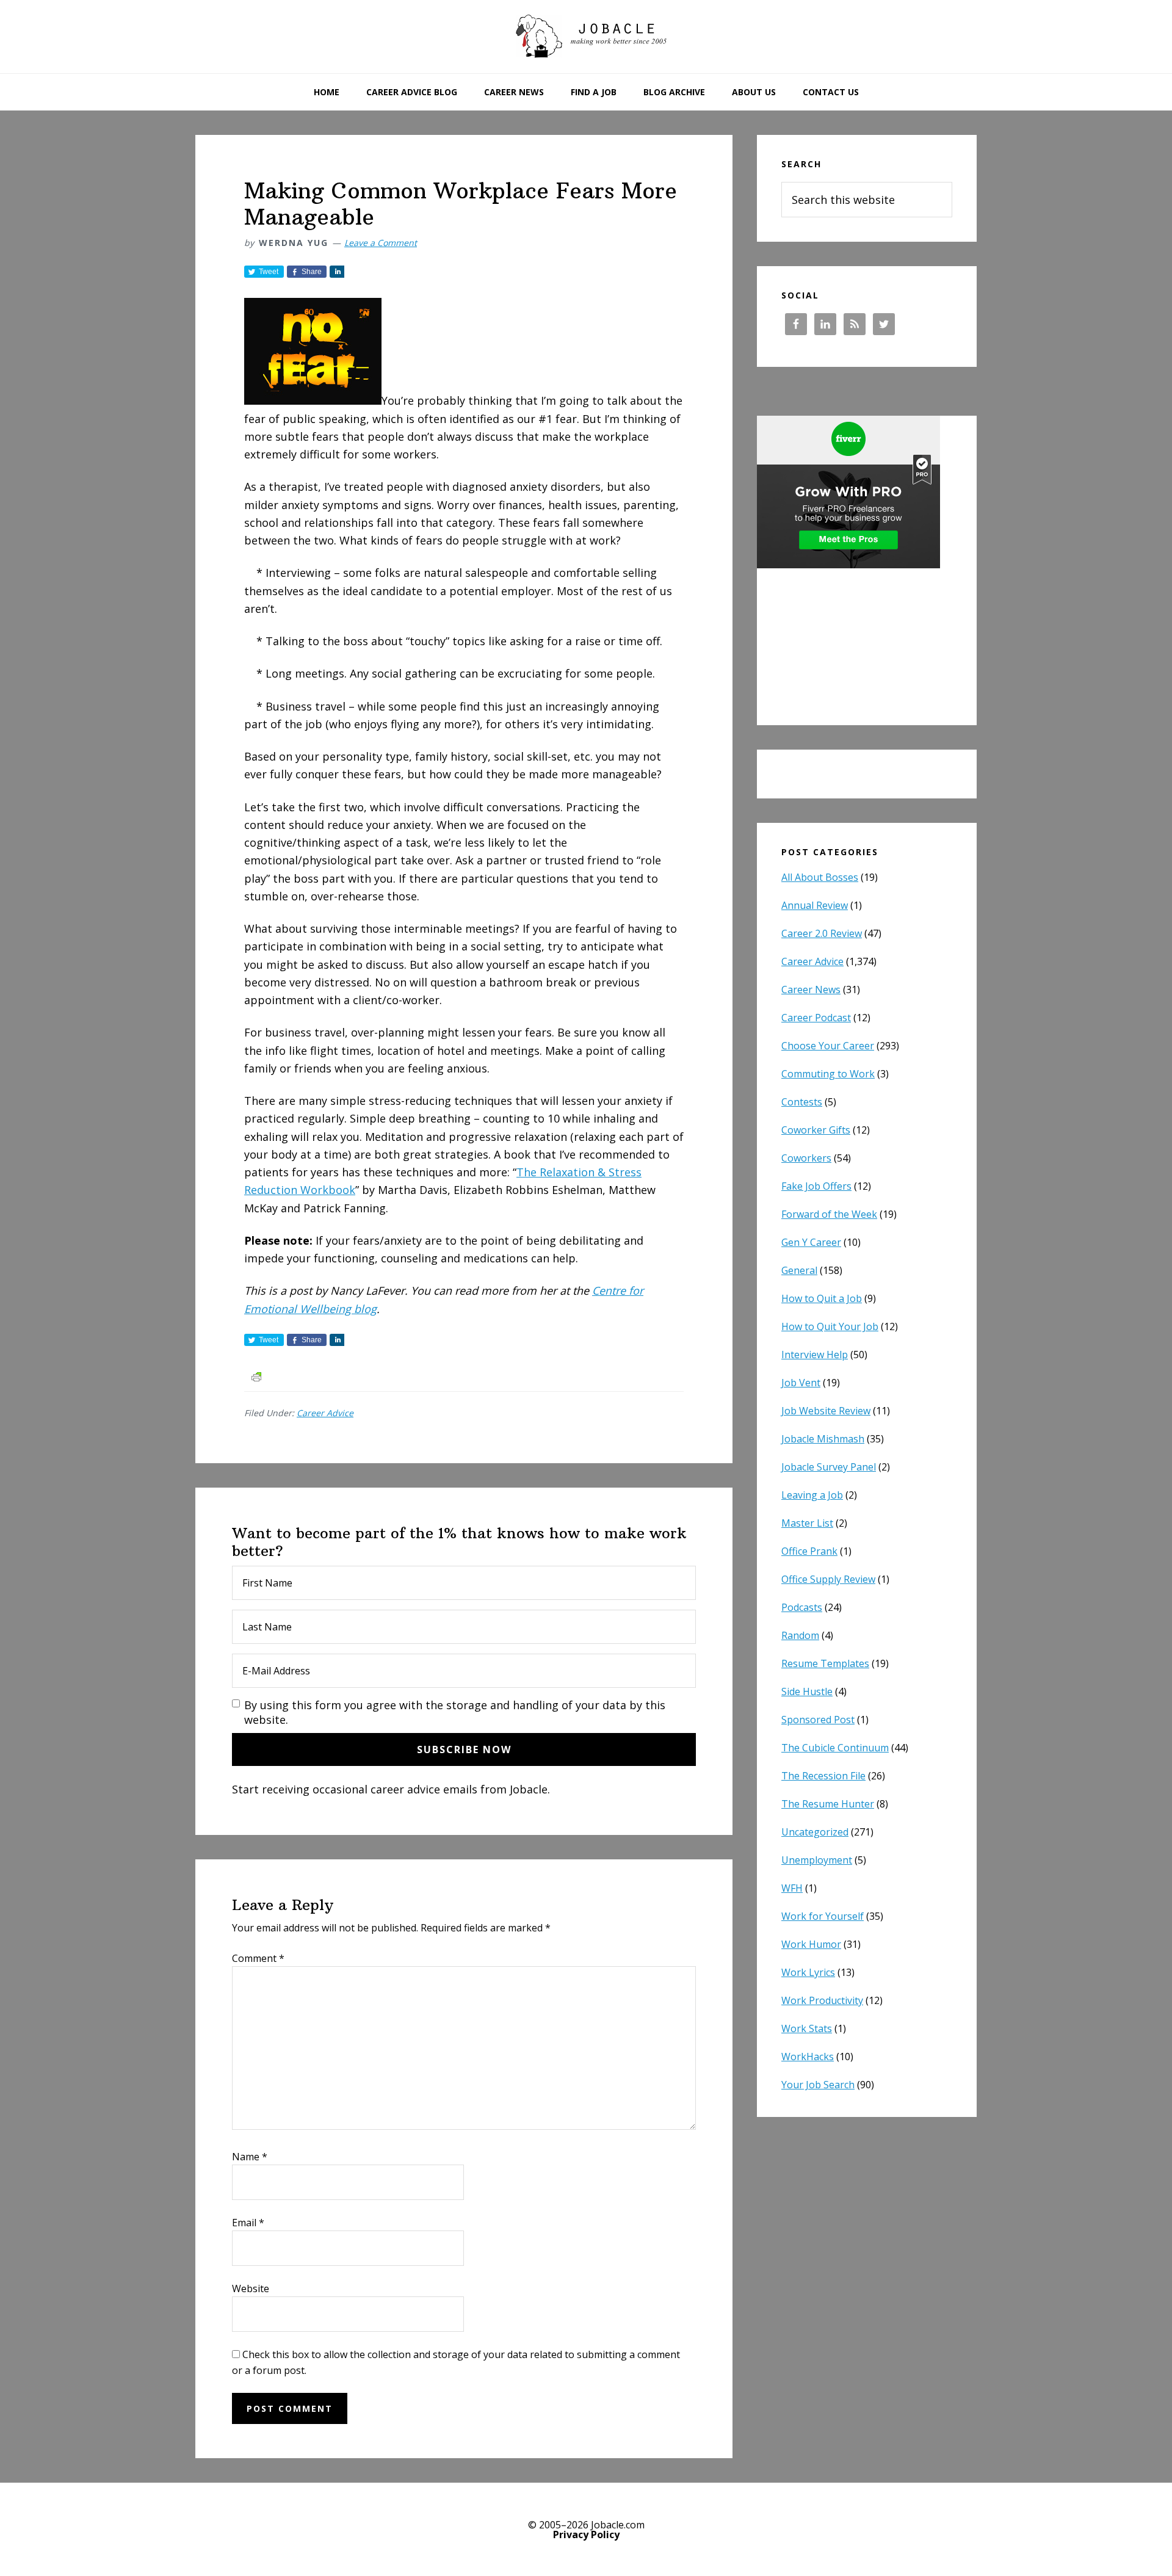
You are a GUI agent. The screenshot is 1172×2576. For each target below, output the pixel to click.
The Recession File (823, 1776)
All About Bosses (820, 877)
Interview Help (815, 1355)
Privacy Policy (586, 2534)
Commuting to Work (828, 1074)
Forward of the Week (829, 1214)
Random (800, 1635)
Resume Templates (825, 1663)
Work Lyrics (808, 1972)
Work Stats (807, 2028)
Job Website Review (826, 1411)
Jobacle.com (586, 37)
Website (251, 2288)
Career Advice (325, 1413)
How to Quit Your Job (830, 1326)
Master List (807, 1523)
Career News (811, 990)
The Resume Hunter (828, 1804)
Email (248, 2223)
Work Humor (811, 1944)
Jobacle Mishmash (823, 1439)
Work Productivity (822, 2000)
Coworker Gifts (816, 1130)
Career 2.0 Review (822, 933)
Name (250, 2157)
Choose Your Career (828, 1046)
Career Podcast (816, 1018)
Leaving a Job (812, 1495)
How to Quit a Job (822, 1298)
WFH (792, 1888)
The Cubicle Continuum (835, 1748)
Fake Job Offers (816, 1186)
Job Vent (801, 1383)
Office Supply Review (828, 1579)
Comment (258, 1958)
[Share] (337, 272)
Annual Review (815, 905)
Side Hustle (807, 1691)
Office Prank (809, 1551)
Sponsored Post (818, 1720)
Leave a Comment (381, 243)
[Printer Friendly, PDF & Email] (256, 1376)
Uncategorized (815, 1832)
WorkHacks (808, 2057)
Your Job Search (818, 2085)
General (799, 1270)
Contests (802, 1102)
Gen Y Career (811, 1242)
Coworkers (806, 1158)
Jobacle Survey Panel (829, 1467)
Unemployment (817, 1860)
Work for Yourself (823, 1916)
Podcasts (802, 1607)
